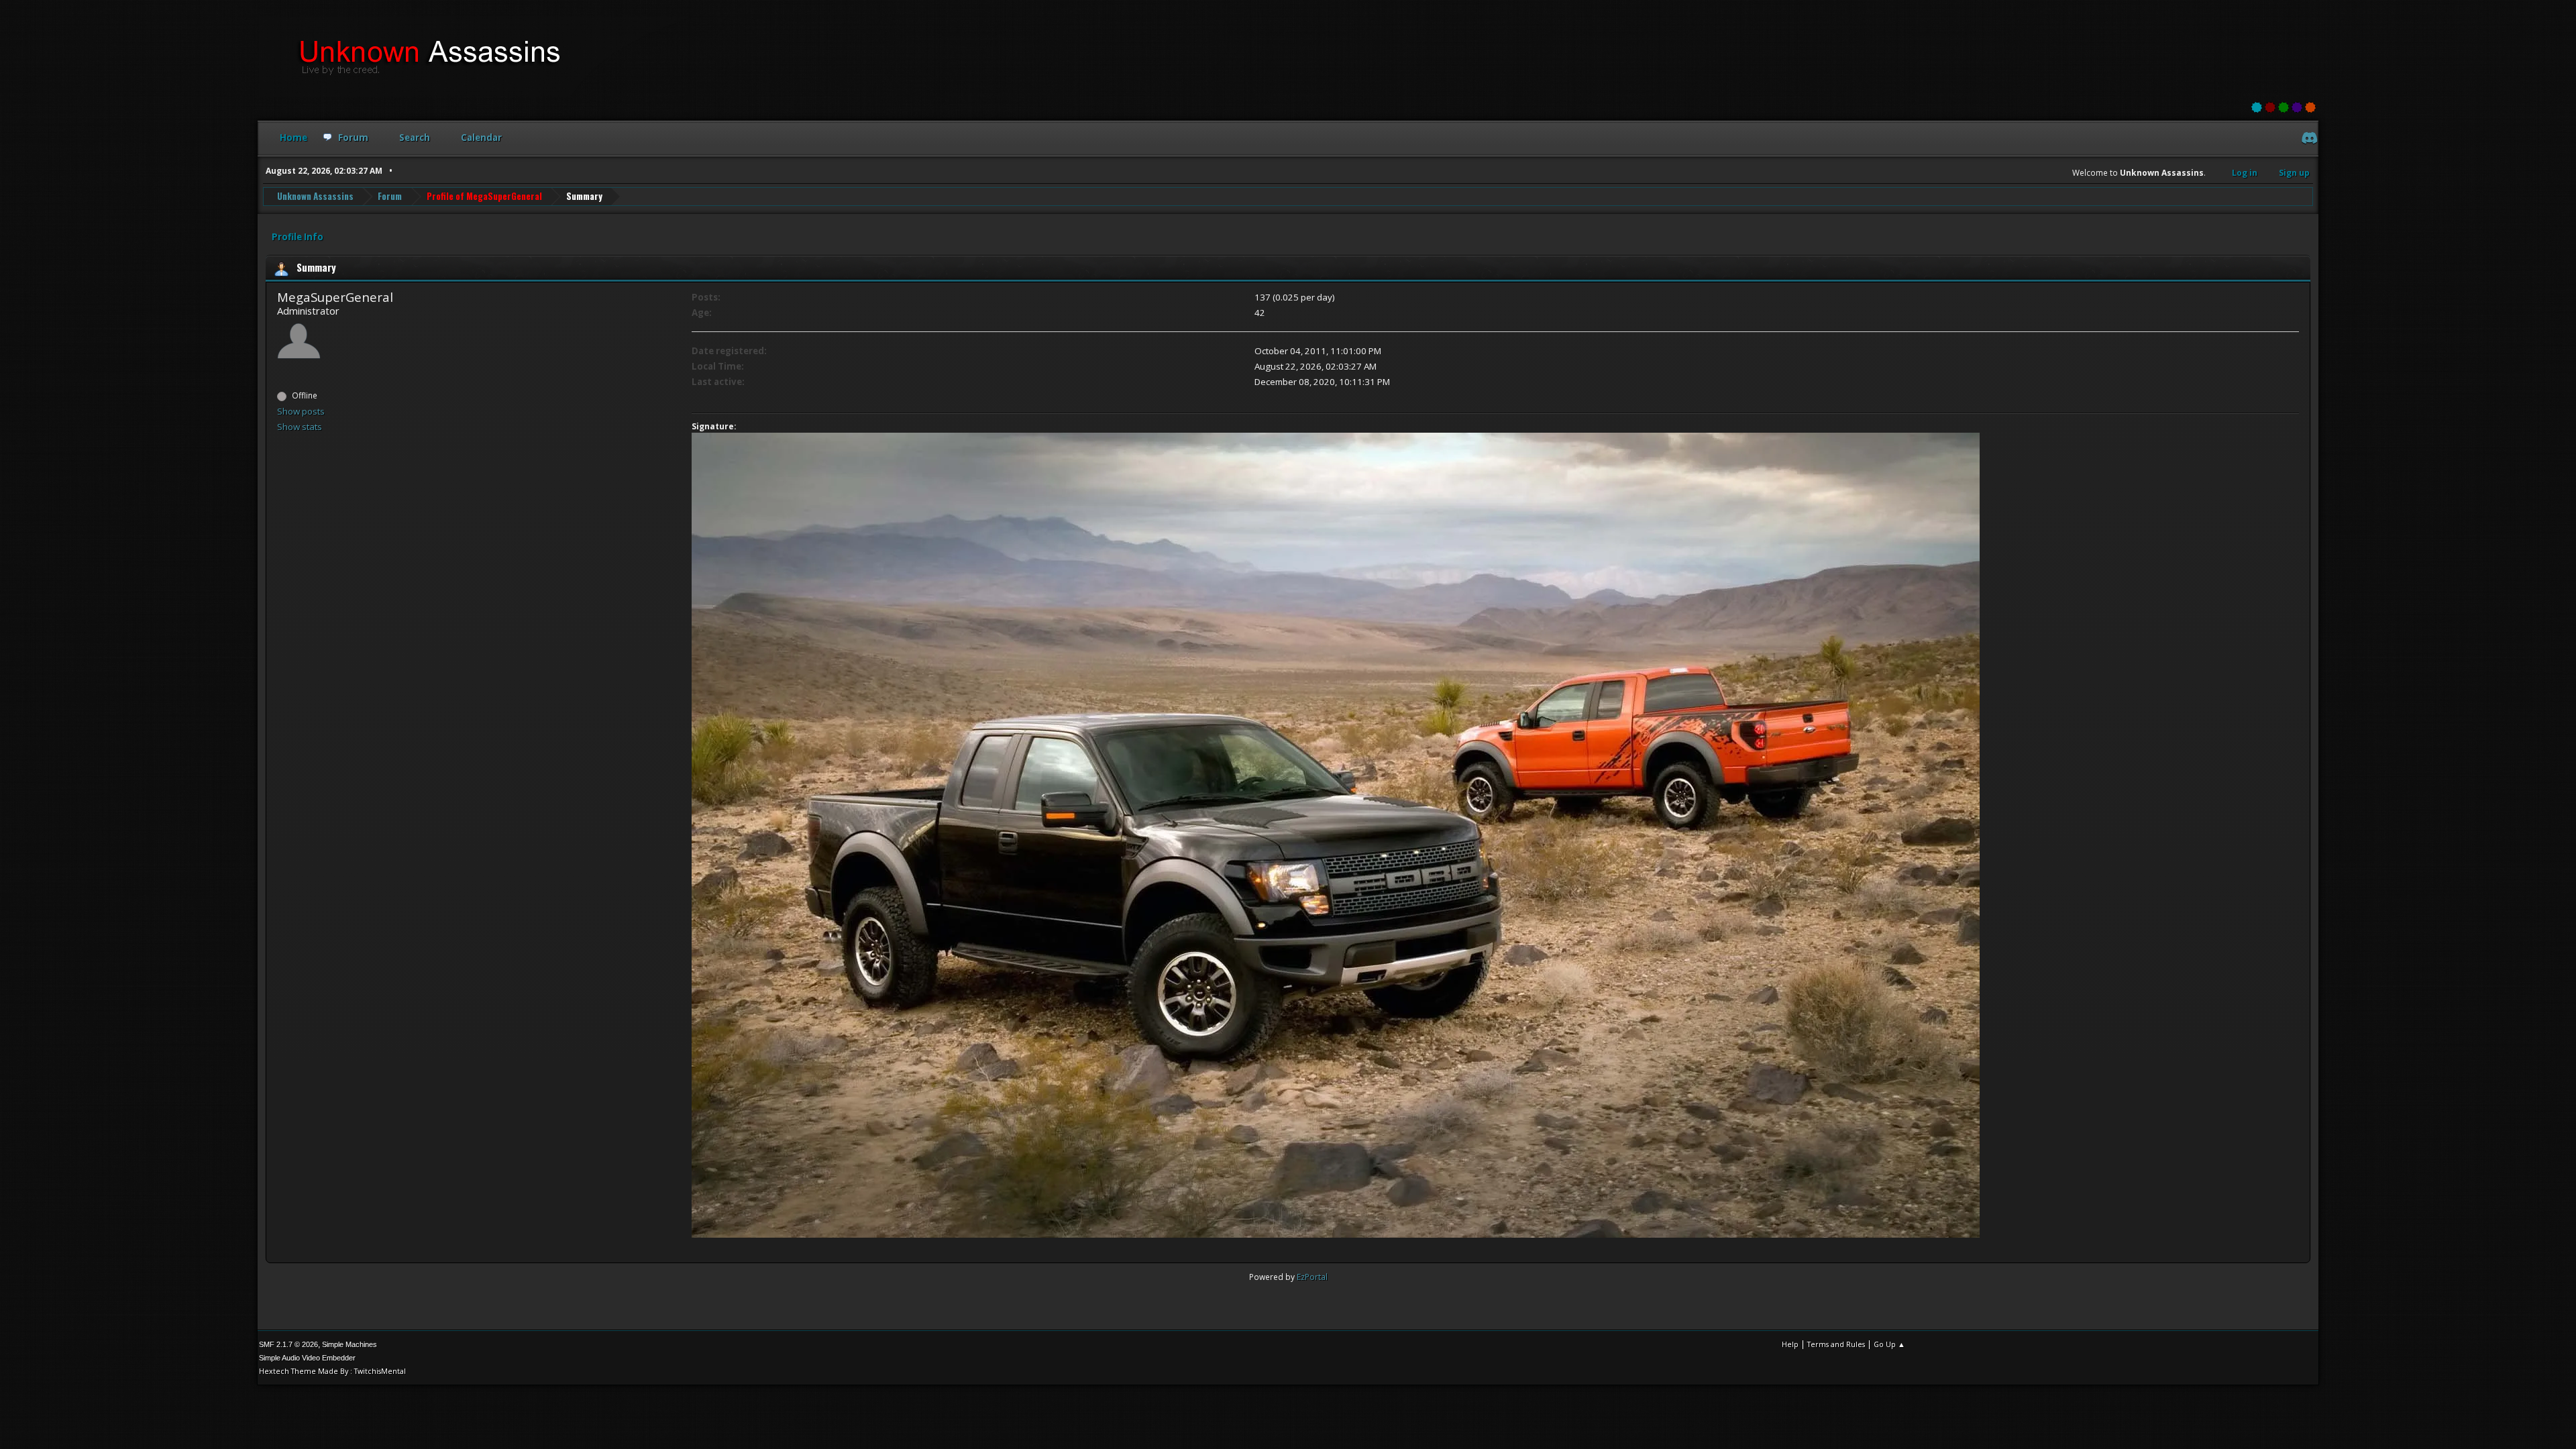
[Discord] (2308, 140)
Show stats (300, 427)
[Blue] (2257, 107)
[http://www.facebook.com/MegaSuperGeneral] (282, 372)
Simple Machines (350, 1344)
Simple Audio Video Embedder (307, 1358)
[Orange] (2310, 107)
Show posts (301, 411)
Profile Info (298, 237)
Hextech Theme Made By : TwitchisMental (332, 1371)
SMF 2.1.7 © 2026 (288, 1344)
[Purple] (2297, 107)
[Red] (2270, 107)
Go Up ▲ (1889, 1344)
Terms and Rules (1836, 1344)
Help (1790, 1344)
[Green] (2284, 107)
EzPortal (1312, 1277)
